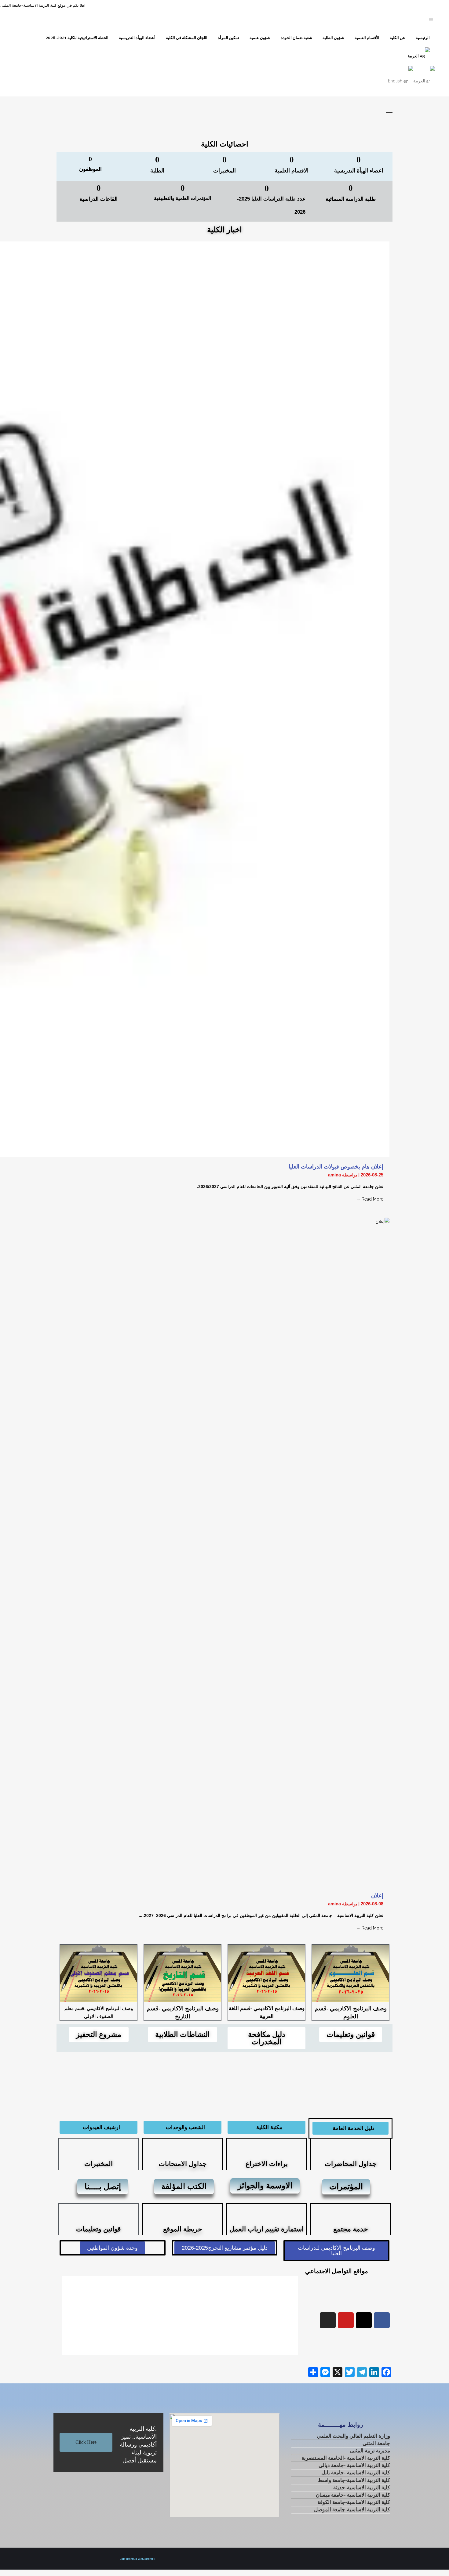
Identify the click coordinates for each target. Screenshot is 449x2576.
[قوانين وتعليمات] (99, 2213)
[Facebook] (382, 2320)
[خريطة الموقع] (183, 2213)
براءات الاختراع (267, 2164)
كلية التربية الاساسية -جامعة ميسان (353, 2495)
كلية (356, 2473)
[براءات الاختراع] (267, 2147)
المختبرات (99, 2164)
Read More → (370, 1199)
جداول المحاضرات (351, 2164)
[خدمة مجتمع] (351, 2213)
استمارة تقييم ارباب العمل (266, 2229)
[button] (68, 2316)
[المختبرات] (99, 2147)
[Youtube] (346, 2320)
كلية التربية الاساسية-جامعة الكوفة (354, 2502)
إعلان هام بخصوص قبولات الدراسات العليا (336, 1167)
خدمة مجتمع (351, 2229)
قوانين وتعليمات (99, 2229)
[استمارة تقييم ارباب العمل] (267, 2213)
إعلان (377, 1896)
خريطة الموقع (183, 2229)
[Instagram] (328, 2320)
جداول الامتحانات (183, 2164)
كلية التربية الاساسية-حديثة (362, 2488)
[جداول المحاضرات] (351, 2147)
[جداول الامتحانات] (183, 2147)
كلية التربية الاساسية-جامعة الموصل (352, 2510)
